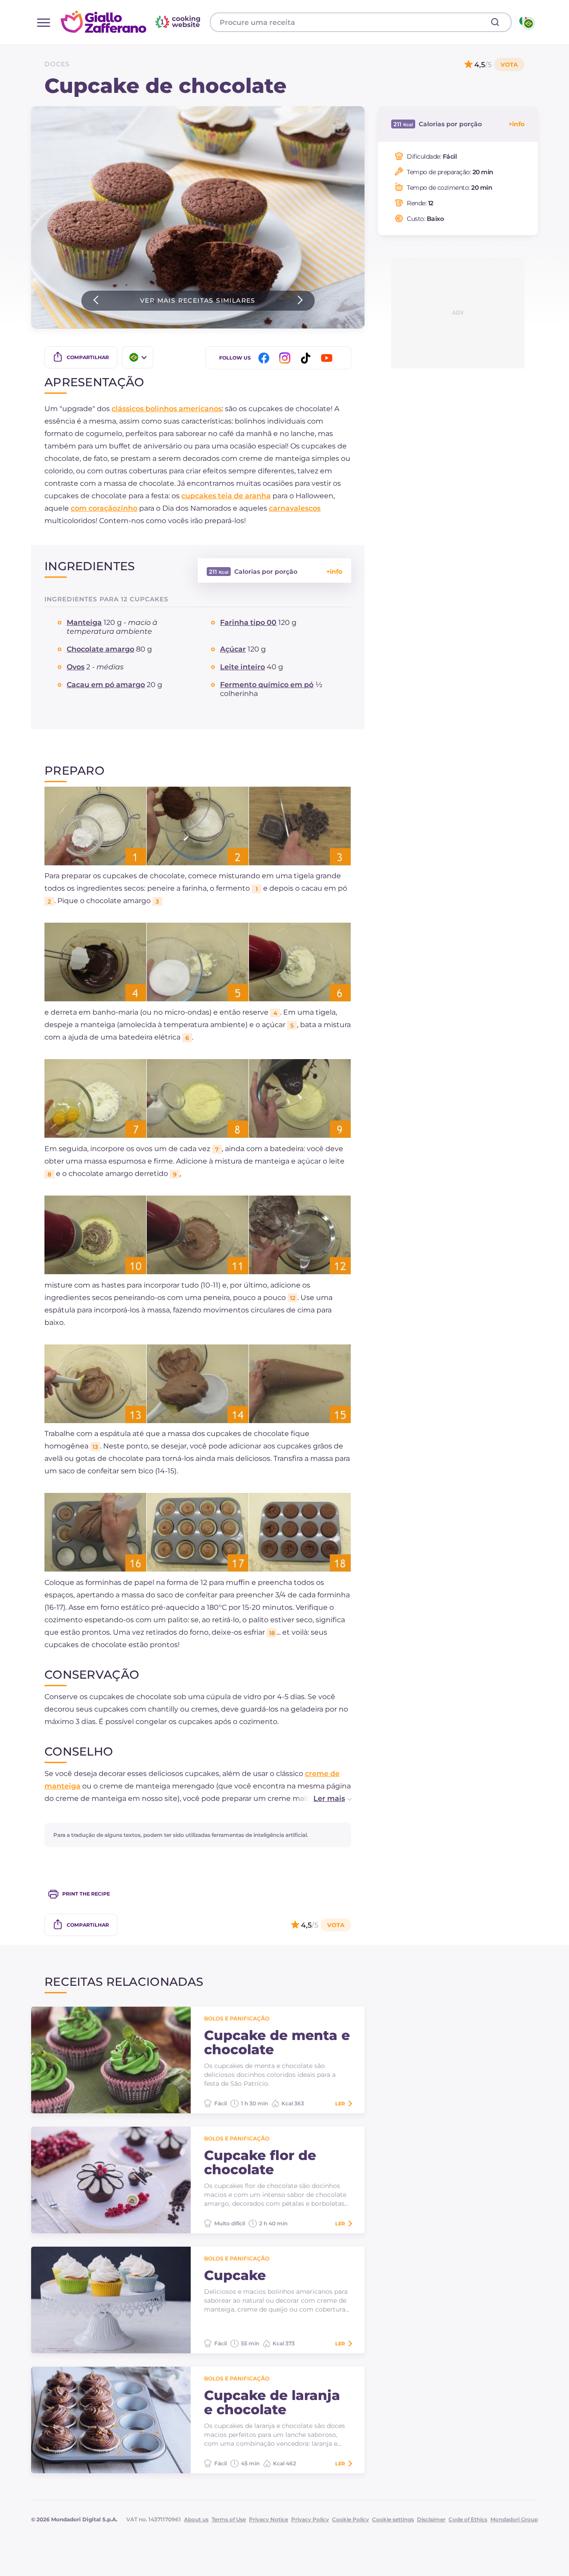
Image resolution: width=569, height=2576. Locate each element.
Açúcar (233, 649)
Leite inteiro (242, 667)
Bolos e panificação (237, 2018)
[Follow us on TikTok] (307, 358)
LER (340, 2104)
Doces (57, 64)
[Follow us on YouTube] (328, 358)
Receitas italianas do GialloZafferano (132, 22)
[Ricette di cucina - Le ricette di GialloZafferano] (526, 22)
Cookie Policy (351, 2519)
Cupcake (235, 2276)
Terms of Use (229, 2519)
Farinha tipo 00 (248, 622)
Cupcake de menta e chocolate (277, 2043)
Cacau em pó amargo (106, 685)
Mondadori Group (514, 2519)
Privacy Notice (268, 2519)
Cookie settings (393, 2519)
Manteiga (84, 622)
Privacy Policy (310, 2519)
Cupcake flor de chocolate (260, 2163)
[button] (323, 1799)
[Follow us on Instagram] (286, 358)
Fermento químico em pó (267, 685)
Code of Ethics (468, 2519)
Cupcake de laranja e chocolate (272, 2403)
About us (196, 2519)
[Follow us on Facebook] (265, 358)
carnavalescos (295, 508)
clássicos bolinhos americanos (167, 409)
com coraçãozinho (104, 508)
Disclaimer (431, 2519)
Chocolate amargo (100, 649)
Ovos (76, 667)
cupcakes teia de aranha (226, 496)
